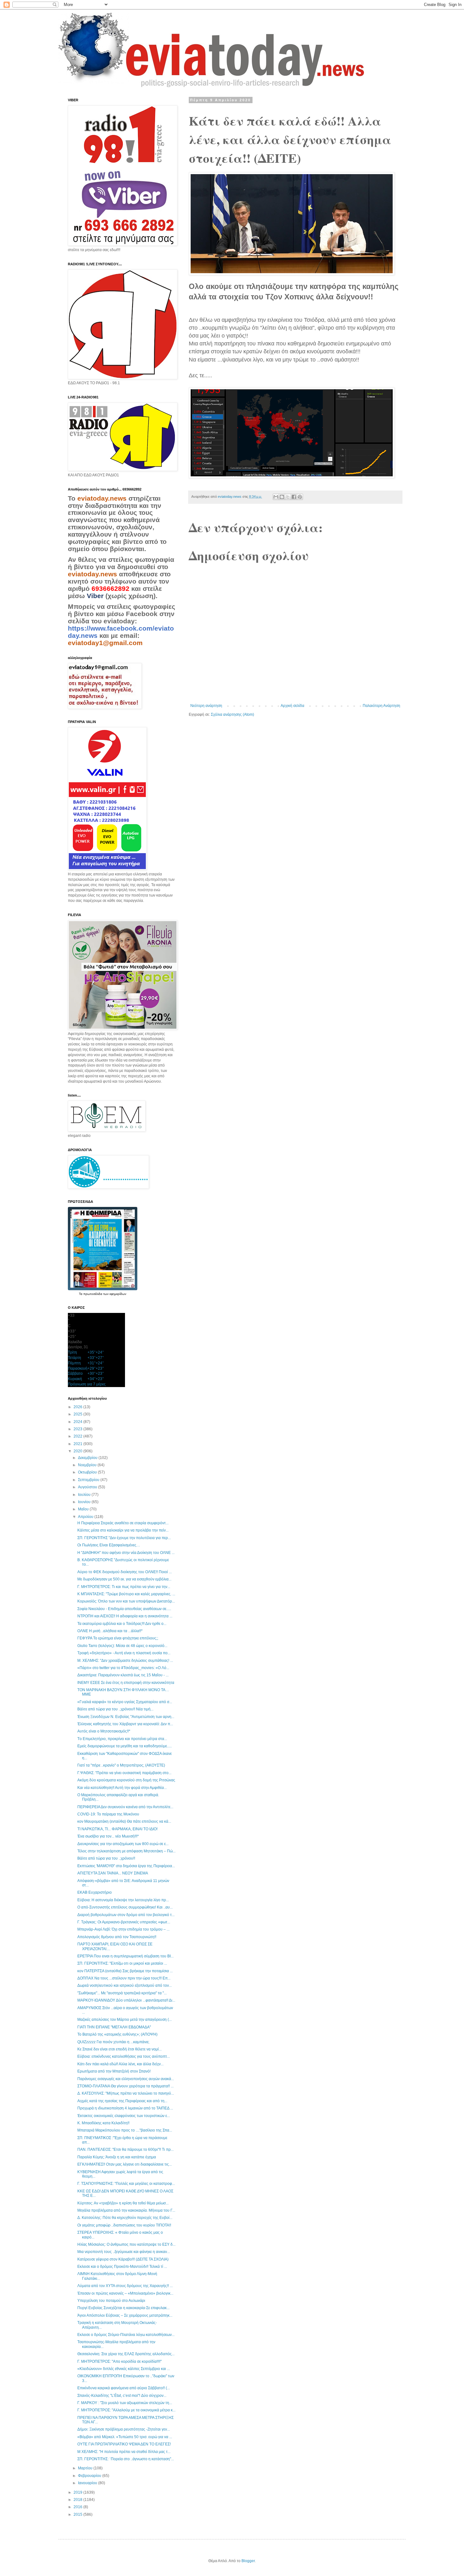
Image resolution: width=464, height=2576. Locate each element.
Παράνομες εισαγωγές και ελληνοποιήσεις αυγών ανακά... (126, 2079)
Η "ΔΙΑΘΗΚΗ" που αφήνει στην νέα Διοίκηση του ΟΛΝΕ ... (126, 1553)
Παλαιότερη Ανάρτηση (381, 706)
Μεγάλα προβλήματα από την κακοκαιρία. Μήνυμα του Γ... (126, 2210)
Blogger (248, 2561)
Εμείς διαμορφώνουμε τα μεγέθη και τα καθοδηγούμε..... (125, 1746)
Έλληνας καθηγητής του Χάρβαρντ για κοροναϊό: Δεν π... (125, 1724)
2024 (78, 1422)
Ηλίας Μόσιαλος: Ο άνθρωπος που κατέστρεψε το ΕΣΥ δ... (126, 2244)
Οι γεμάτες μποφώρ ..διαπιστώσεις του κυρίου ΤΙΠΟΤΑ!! (124, 2225)
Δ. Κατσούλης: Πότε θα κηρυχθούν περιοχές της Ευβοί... (125, 2218)
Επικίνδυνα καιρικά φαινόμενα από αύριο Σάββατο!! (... (124, 2388)
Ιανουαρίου (88, 2483)
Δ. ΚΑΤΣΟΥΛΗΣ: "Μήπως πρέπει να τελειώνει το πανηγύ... (126, 2093)
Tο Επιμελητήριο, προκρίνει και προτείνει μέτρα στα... (122, 1739)
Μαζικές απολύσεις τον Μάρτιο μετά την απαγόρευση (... (125, 2020)
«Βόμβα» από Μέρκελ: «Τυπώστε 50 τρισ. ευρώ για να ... (125, 2437)
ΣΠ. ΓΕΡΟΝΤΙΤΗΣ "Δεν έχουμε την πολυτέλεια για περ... (124, 1538)
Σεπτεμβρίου (89, 1480)
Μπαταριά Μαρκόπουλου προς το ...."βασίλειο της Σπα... (125, 2130)
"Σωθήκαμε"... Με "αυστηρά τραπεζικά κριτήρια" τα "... (122, 1993)
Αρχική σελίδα (292, 706)
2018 (78, 2500)
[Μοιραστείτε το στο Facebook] (294, 497)
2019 (78, 2492)
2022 (78, 1436)
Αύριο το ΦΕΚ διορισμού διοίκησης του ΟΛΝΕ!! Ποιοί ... (125, 1572)
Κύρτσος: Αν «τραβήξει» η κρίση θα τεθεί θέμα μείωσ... (123, 2203)
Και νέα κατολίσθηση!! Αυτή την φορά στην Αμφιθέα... (122, 1788)
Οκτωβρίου (88, 1472)
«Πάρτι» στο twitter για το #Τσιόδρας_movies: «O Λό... (123, 1668)
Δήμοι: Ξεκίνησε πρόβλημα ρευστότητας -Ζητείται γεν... (124, 2429)
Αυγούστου (88, 1487)
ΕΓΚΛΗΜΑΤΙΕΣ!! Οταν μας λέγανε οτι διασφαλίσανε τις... (125, 2164)
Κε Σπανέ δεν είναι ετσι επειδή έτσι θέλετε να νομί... (119, 2049)
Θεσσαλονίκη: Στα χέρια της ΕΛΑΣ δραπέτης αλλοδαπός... (126, 2354)
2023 (78, 1429)
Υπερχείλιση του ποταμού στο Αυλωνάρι (111, 2301)
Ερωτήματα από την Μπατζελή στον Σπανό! (114, 2071)
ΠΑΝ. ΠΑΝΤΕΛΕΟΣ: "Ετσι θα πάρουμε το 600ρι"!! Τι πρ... (125, 2150)
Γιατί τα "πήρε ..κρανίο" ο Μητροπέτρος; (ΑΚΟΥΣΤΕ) (121, 1765)
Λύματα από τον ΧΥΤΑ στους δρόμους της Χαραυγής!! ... (125, 2286)
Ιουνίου (85, 1502)
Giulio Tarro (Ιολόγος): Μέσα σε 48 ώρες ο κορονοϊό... (122, 1646)
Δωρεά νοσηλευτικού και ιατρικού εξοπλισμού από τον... (125, 1985)
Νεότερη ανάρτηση (206, 706)
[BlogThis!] (282, 497)
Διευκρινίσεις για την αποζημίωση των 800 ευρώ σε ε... (123, 1844)
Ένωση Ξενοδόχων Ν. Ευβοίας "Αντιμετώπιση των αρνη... (126, 1717)
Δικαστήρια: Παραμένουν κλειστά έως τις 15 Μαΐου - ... (123, 1675)
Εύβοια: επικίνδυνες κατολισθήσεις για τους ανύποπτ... (124, 2056)
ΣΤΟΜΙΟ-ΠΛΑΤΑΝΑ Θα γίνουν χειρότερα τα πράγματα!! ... (125, 2086)
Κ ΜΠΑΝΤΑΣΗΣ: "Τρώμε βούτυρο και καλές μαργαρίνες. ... (126, 1594)
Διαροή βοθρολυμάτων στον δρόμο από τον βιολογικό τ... (126, 1915)
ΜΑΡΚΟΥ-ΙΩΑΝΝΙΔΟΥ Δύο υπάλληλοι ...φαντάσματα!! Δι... (126, 2000)
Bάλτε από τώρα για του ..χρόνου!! (106, 1858)
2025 (78, 1414)
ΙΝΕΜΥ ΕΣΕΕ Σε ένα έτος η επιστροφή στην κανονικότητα (126, 1683)
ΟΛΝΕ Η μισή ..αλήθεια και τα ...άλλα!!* (110, 1631)
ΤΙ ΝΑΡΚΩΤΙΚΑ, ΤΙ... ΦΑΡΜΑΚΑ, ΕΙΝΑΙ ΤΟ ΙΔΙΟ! (117, 1829)
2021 (78, 1444)
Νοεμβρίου (88, 1465)
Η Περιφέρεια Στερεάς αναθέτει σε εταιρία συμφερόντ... (123, 1523)
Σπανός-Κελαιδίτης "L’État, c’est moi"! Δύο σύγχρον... (122, 2396)
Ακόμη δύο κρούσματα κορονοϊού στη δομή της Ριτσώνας (126, 1780)
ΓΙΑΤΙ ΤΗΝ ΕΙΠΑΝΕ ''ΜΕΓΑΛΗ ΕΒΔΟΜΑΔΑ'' (114, 2027)
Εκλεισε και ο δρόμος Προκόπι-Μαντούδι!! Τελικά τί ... (122, 2267)
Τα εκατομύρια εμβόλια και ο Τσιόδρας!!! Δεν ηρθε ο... (122, 1624)
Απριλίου (86, 1517)
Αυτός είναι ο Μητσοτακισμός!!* (104, 1731)
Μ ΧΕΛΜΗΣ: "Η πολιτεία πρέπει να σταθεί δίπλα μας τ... (124, 2452)
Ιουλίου (85, 1495)
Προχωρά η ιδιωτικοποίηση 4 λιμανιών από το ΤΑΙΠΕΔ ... (125, 2108)
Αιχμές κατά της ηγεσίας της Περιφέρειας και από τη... (122, 2101)
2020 (78, 1451)
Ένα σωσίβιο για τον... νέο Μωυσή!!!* (108, 1836)
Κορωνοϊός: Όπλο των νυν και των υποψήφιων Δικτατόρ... (126, 1601)
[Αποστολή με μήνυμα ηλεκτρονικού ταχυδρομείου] (276, 497)
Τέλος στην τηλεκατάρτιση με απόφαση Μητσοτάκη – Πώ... (126, 1851)
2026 (78, 1407)
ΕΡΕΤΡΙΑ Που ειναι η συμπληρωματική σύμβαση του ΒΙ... (125, 1956)
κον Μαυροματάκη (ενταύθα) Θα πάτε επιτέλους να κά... (124, 1821)
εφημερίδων (118, 1294)
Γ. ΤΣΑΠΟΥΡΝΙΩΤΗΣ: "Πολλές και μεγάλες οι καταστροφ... (126, 2184)
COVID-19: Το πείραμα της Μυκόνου (108, 1814)
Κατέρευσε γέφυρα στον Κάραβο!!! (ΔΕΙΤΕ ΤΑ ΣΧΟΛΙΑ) (123, 2259)
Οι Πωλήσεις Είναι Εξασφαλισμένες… (109, 1545)
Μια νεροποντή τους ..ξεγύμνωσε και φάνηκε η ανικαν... (124, 2252)
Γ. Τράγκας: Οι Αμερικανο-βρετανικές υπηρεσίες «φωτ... (124, 1922)
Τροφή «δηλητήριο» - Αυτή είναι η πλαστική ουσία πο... (124, 1653)
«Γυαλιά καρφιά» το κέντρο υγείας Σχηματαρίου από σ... (125, 1702)
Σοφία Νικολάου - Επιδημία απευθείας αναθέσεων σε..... (124, 1609)
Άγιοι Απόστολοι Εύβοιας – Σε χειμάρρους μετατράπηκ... (125, 2315)
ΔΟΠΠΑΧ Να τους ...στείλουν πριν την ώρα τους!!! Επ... (124, 1978)
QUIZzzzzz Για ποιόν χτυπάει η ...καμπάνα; (113, 2042)
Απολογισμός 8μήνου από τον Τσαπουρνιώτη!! (117, 1937)
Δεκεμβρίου (88, 1458)
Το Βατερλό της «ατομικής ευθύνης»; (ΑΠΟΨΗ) (117, 2034)
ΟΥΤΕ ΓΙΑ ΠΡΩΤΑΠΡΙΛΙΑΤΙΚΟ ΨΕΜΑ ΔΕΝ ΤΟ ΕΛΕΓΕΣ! (124, 2444)
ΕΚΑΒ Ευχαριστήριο (95, 1892)
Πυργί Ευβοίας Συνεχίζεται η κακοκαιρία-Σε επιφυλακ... (123, 2308)
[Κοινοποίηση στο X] (288, 497)
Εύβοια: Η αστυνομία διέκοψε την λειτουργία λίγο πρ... (123, 1900)
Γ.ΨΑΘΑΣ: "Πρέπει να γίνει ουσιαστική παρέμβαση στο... (124, 1773)
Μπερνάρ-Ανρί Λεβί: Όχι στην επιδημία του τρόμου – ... (123, 1929)
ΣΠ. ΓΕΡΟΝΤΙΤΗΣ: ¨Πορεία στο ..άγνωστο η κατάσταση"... (126, 2459)
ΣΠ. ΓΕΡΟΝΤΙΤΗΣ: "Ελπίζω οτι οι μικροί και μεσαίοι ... (122, 1963)
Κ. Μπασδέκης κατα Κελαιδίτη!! (103, 2123)
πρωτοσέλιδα (93, 1294)
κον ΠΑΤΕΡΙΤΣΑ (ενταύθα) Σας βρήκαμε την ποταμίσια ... (125, 1971)
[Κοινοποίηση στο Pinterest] (300, 497)
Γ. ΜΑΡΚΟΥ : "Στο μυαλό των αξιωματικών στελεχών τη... (125, 2403)
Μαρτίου (86, 2468)
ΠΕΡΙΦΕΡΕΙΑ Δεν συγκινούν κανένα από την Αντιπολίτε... (125, 1807)
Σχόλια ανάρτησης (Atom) (232, 715)
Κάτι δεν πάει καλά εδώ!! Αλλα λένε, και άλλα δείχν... (120, 2064)
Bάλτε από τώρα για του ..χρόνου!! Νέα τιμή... (115, 1709)
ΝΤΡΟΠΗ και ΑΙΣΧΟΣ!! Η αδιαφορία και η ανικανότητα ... (125, 1616)
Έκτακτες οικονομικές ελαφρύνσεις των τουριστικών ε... (124, 2116)
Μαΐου (84, 1509)
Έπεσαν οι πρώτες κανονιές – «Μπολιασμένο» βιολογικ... (125, 2293)
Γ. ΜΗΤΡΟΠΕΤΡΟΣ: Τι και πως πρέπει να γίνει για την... (124, 1587)
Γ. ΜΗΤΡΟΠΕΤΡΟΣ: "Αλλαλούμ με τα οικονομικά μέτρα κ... (126, 2410)
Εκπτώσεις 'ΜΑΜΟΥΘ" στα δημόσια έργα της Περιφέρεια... (126, 1866)
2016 (78, 2507)
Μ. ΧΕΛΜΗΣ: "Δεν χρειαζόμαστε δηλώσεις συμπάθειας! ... (125, 1661)
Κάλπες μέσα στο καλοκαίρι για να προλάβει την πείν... (123, 1530)
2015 (78, 2514)
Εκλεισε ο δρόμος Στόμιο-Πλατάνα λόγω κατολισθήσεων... (126, 2335)
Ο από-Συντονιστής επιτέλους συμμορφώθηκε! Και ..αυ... (125, 1907)
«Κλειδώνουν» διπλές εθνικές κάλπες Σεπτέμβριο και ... (124, 2369)
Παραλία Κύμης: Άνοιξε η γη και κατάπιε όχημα (117, 2157)
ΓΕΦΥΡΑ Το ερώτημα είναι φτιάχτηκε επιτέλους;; (118, 1638)
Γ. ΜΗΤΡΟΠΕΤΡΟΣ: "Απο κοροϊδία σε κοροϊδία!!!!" (119, 2361)
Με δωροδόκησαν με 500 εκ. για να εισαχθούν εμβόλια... (124, 1579)
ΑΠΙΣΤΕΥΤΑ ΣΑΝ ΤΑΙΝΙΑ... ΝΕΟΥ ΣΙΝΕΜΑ (113, 1873)
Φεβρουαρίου (90, 2476)
